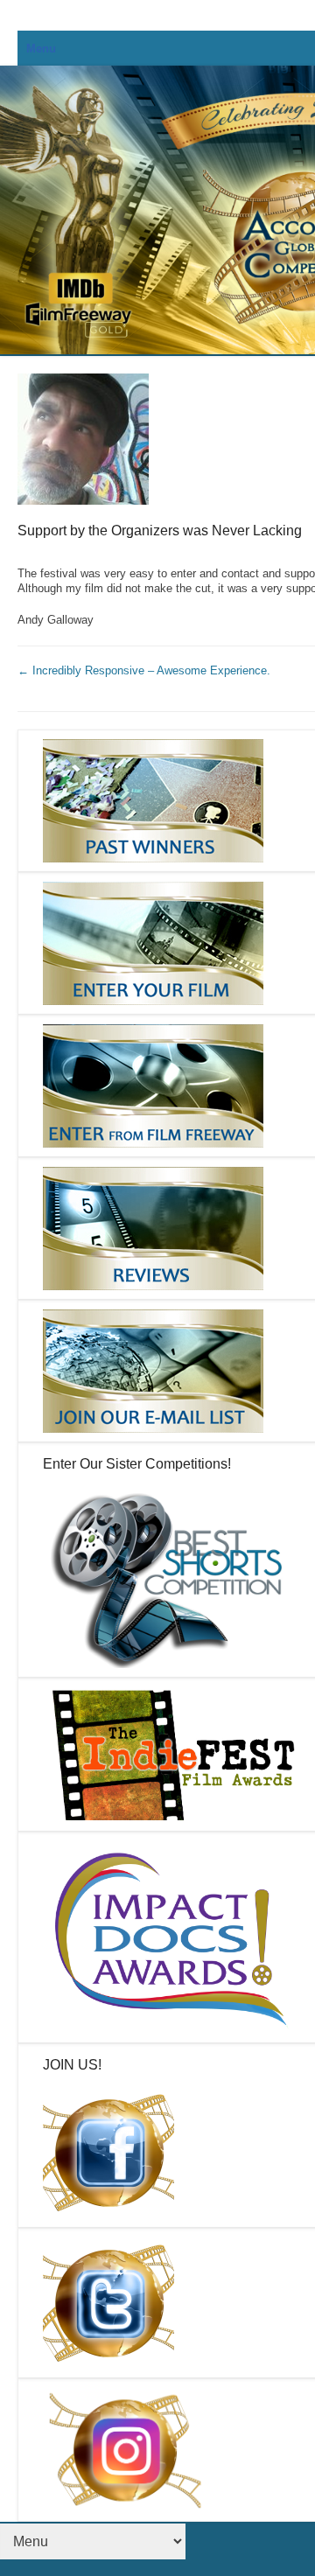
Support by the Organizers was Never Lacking (160, 531)
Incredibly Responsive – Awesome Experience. (144, 670)
